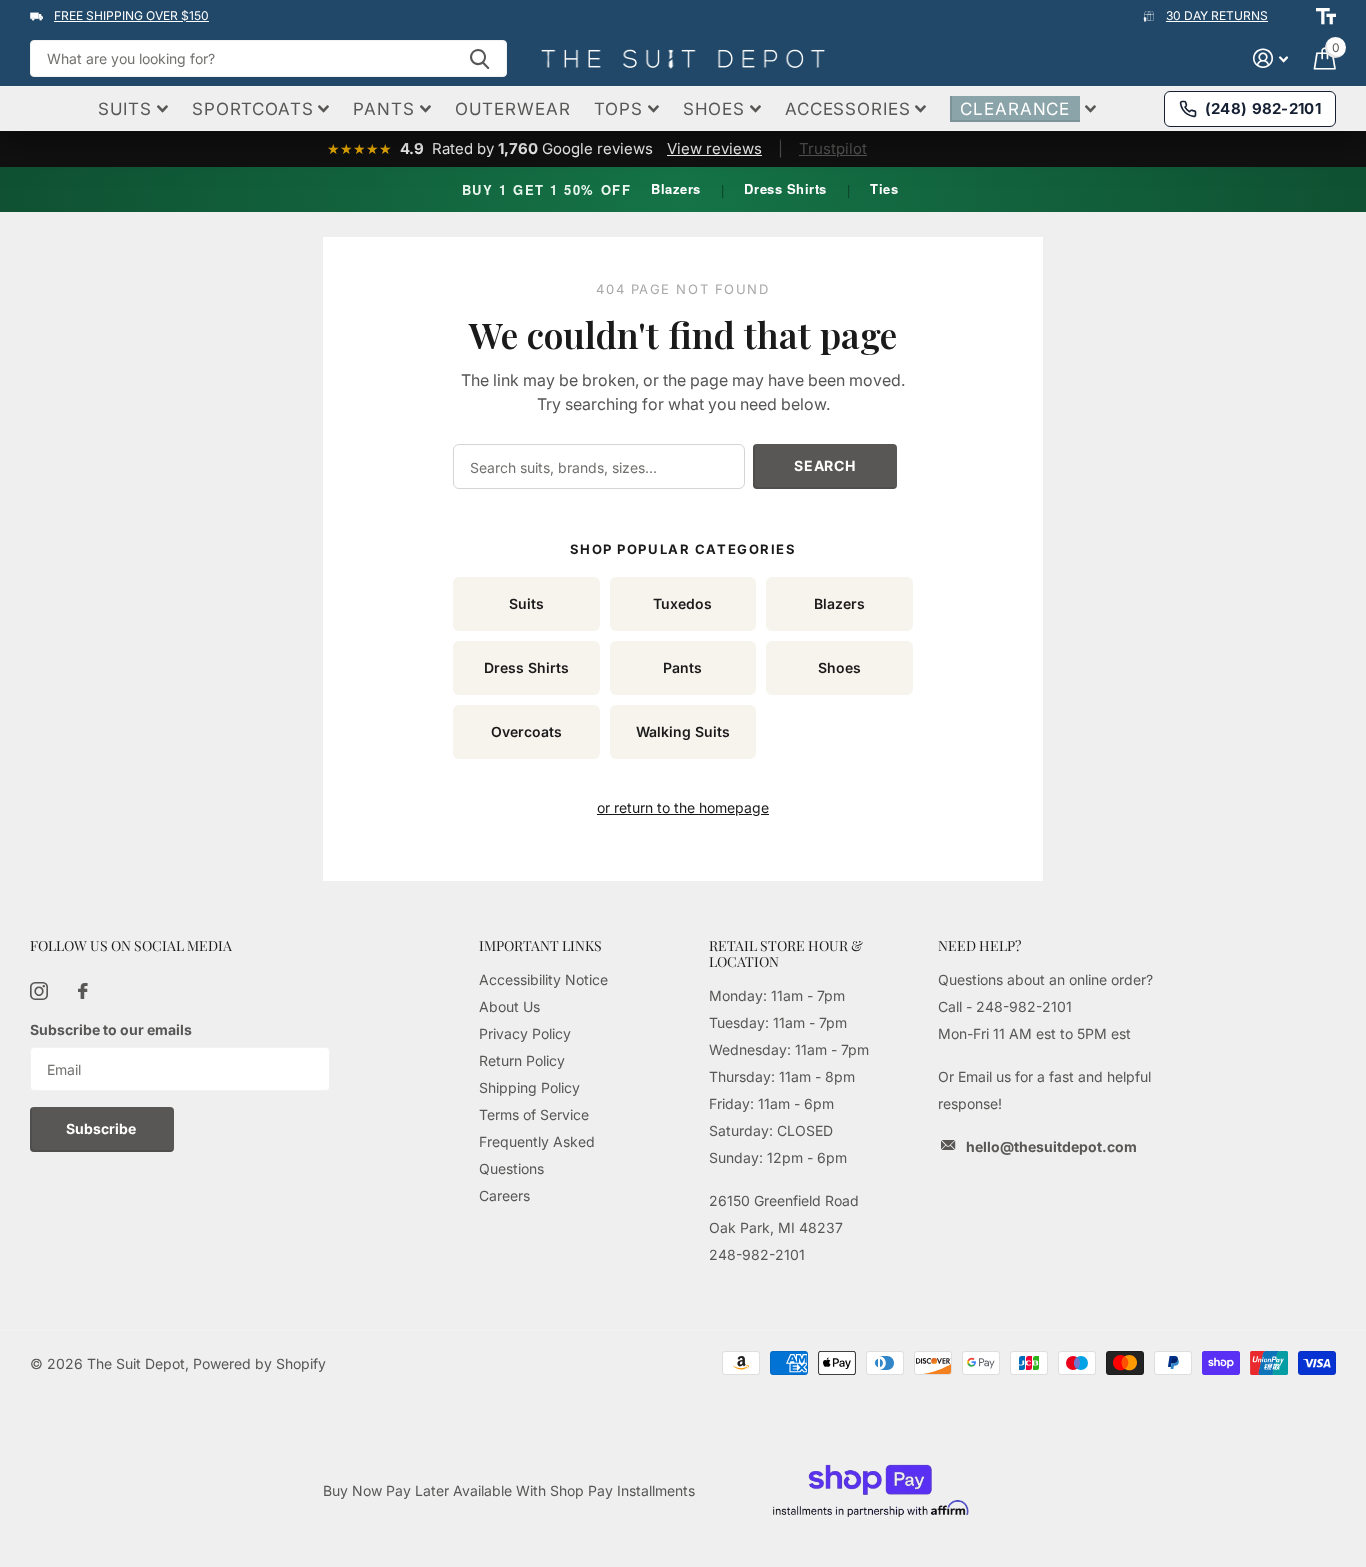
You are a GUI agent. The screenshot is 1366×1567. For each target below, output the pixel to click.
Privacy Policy (525, 1033)
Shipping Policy (529, 1087)
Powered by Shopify (259, 1363)
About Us (509, 1006)
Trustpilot (833, 148)
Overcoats (526, 731)
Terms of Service (534, 1114)
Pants (682, 667)
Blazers (676, 188)
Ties (884, 188)
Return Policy (522, 1060)
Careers (504, 1195)
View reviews (714, 148)
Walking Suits (683, 731)
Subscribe (102, 1128)
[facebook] (83, 991)
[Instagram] (39, 991)
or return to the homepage (683, 807)
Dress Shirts (785, 188)
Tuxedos (682, 603)
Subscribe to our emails (111, 1029)
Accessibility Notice (543, 979)
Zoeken (479, 58)
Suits (526, 603)
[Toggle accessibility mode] (1326, 16)
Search (824, 465)
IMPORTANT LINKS (540, 945)
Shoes (839, 667)
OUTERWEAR (513, 109)
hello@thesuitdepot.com (1051, 1146)
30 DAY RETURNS (1217, 15)
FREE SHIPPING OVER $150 (131, 15)
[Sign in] (1270, 58)
